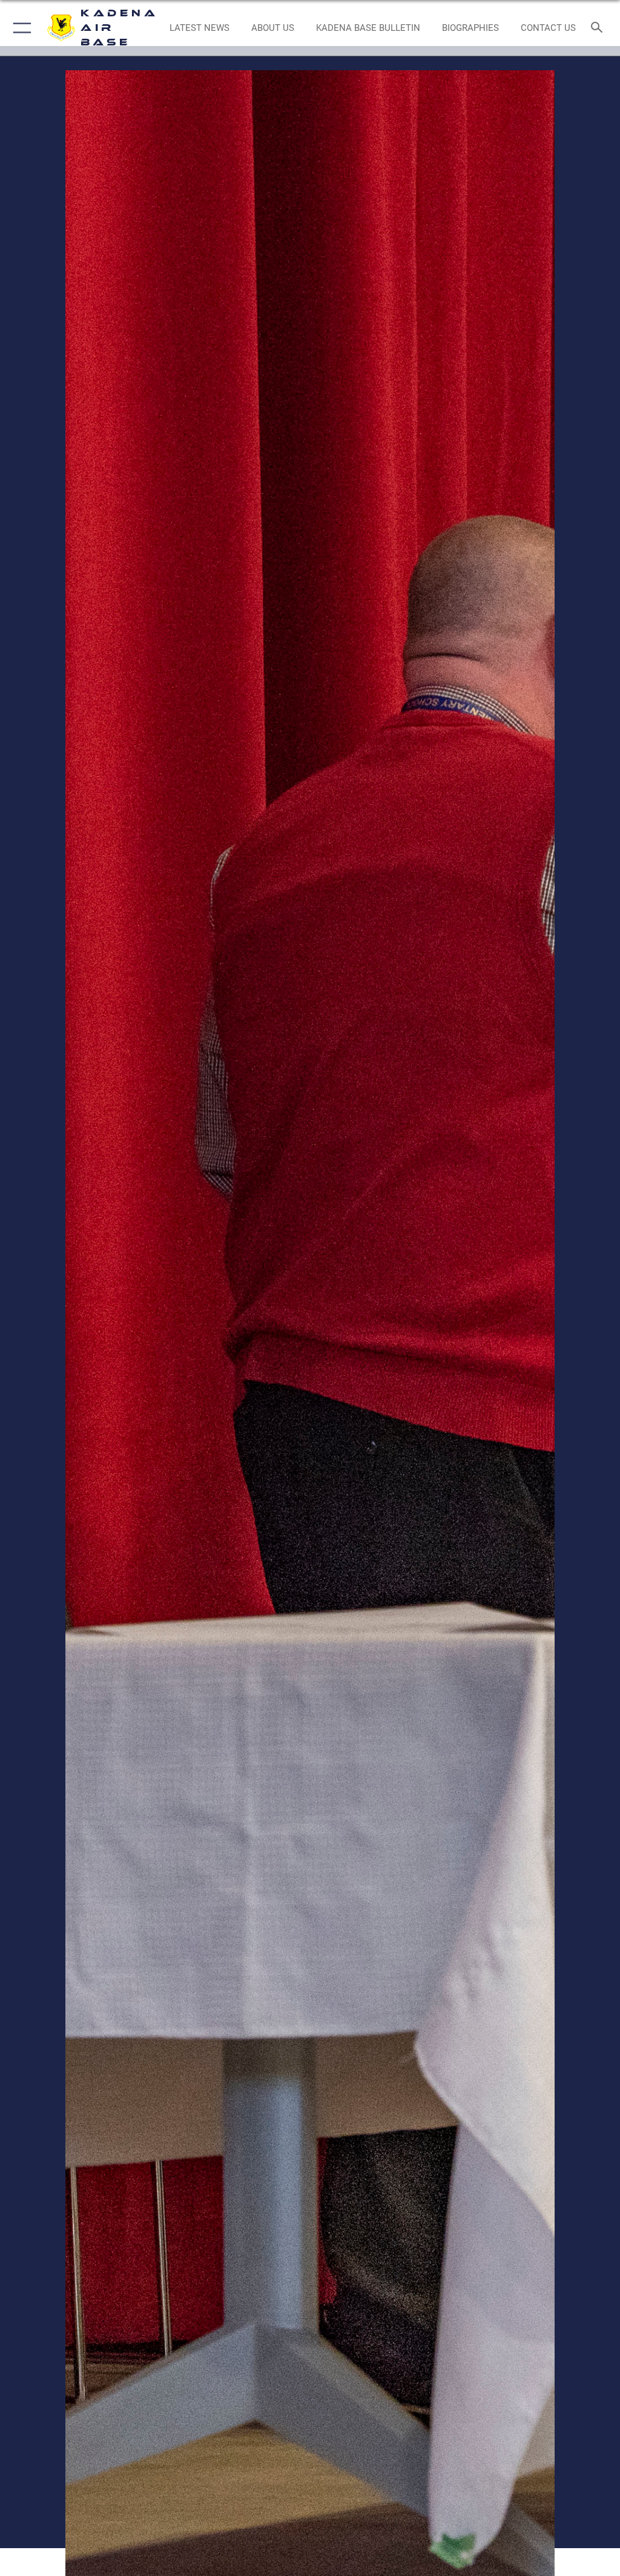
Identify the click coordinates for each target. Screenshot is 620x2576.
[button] (20, 28)
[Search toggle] (599, 28)
